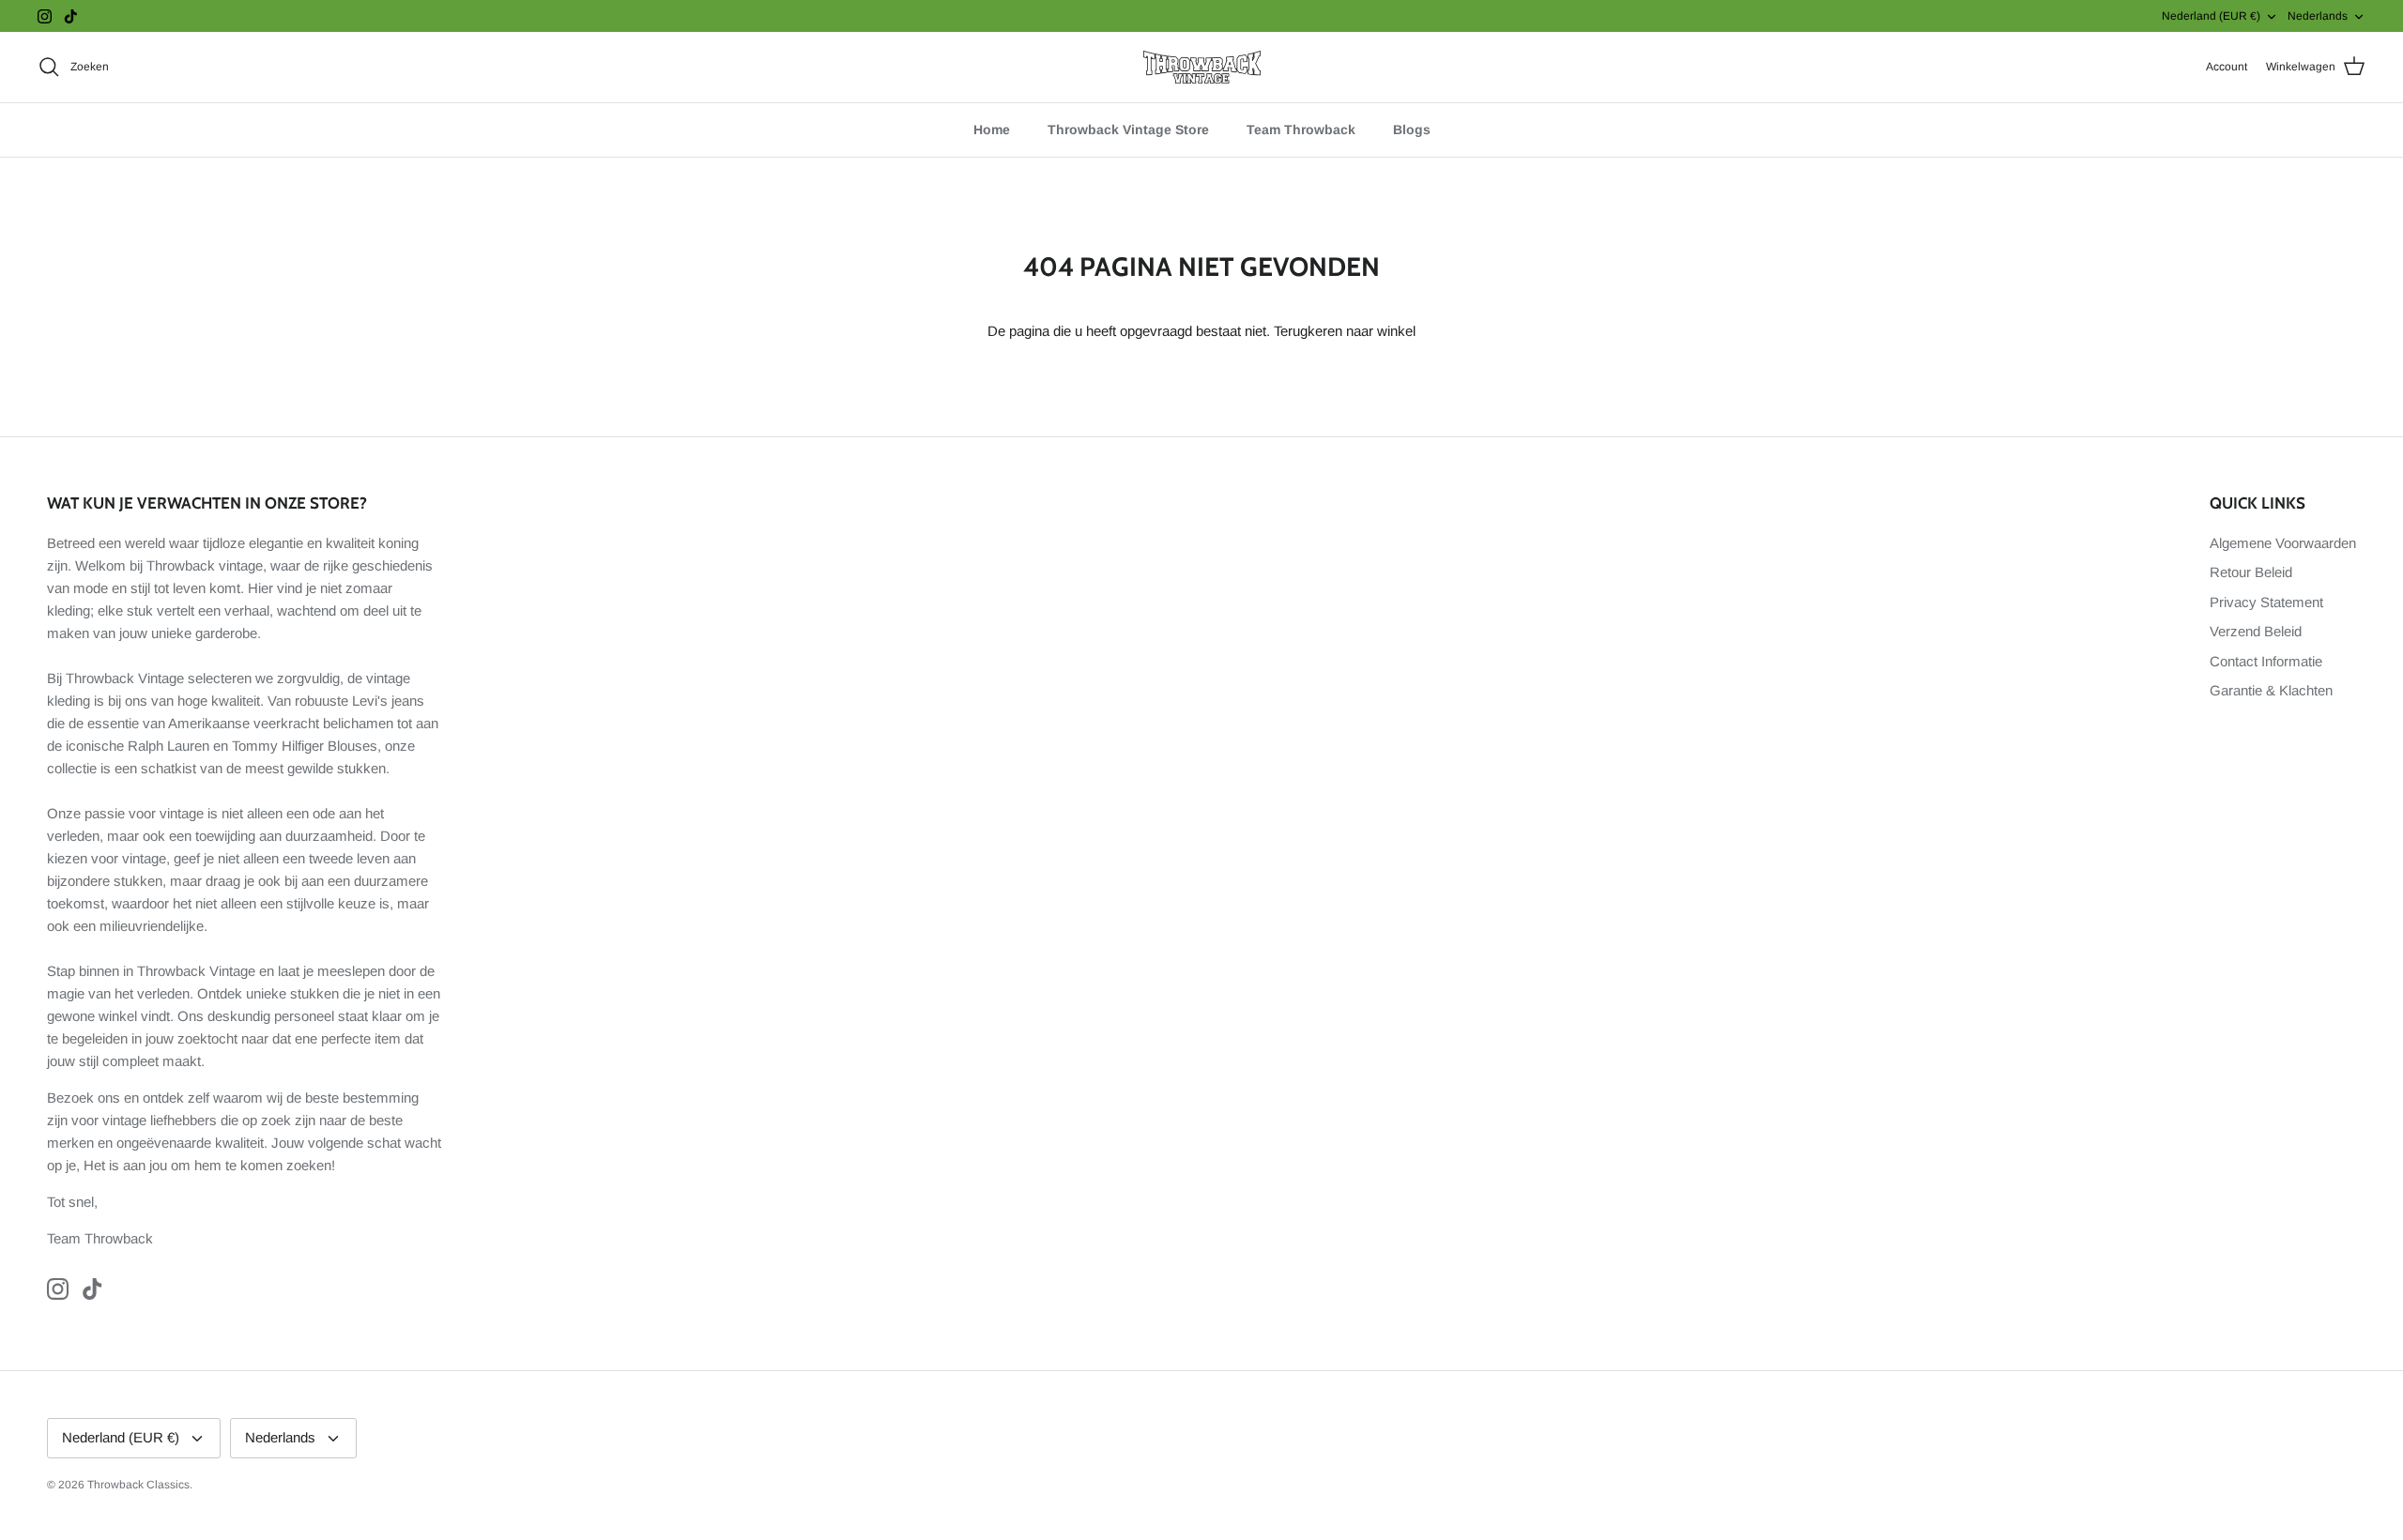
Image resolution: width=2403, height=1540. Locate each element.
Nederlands (2318, 16)
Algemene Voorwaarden (2283, 543)
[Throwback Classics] (1202, 67)
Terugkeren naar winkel (1345, 331)
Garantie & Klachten (2271, 690)
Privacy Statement (2266, 602)
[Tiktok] (71, 16)
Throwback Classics (138, 1485)
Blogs (1412, 130)
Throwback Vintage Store (1128, 130)
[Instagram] (45, 16)
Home (992, 130)
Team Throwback (1301, 130)
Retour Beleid (2251, 572)
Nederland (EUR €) (2211, 16)
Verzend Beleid (2256, 631)
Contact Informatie (2266, 661)
